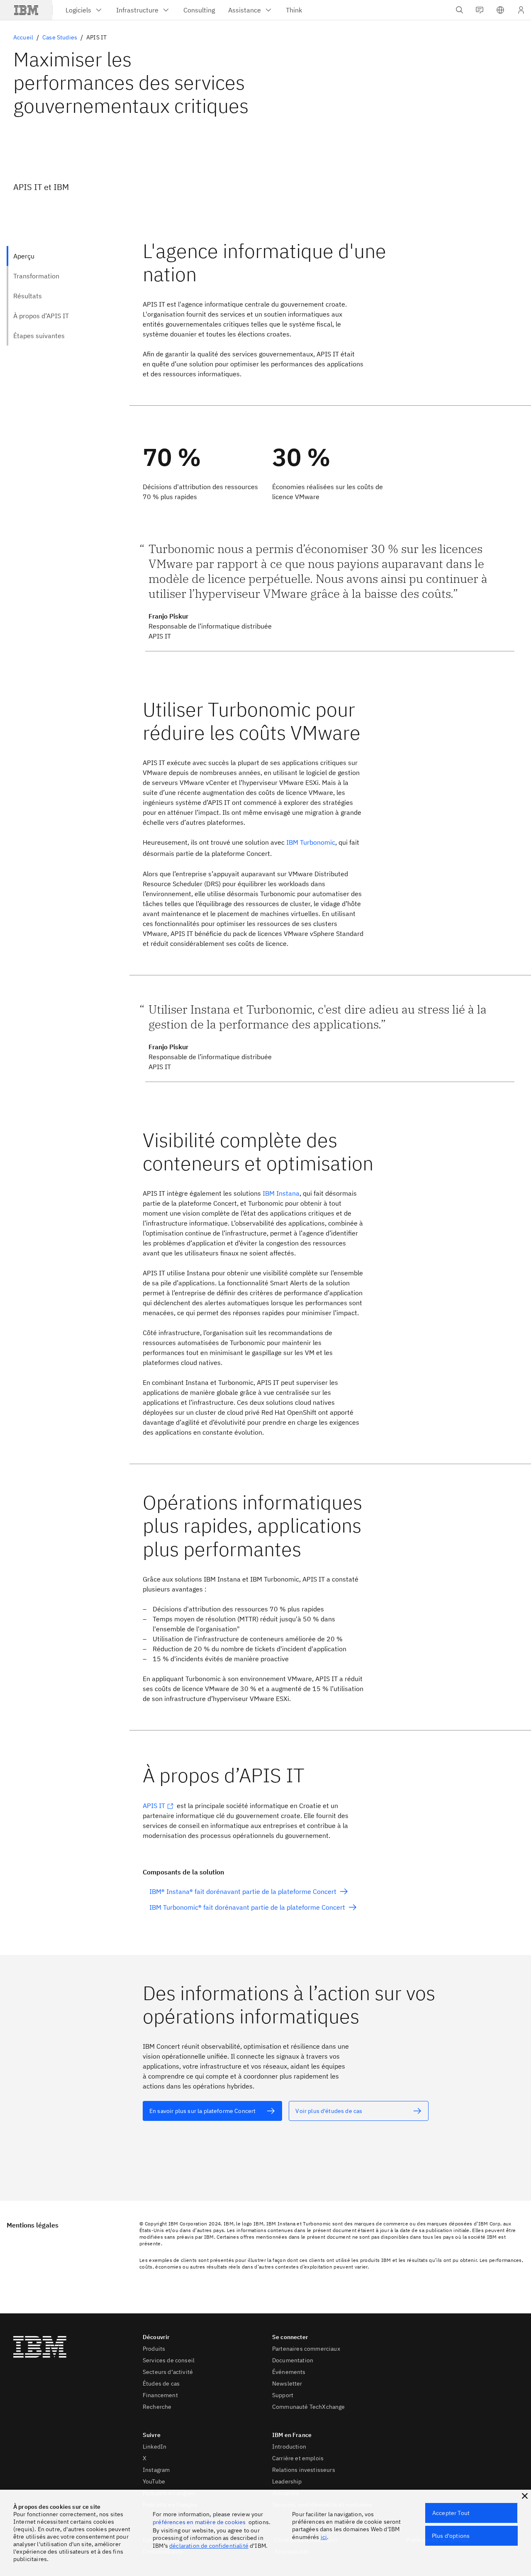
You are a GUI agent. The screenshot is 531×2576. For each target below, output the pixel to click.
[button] (500, 10)
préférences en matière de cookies (199, 2522)
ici (324, 2537)
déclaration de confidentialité (209, 2546)
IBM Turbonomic (311, 842)
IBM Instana (281, 1193)
